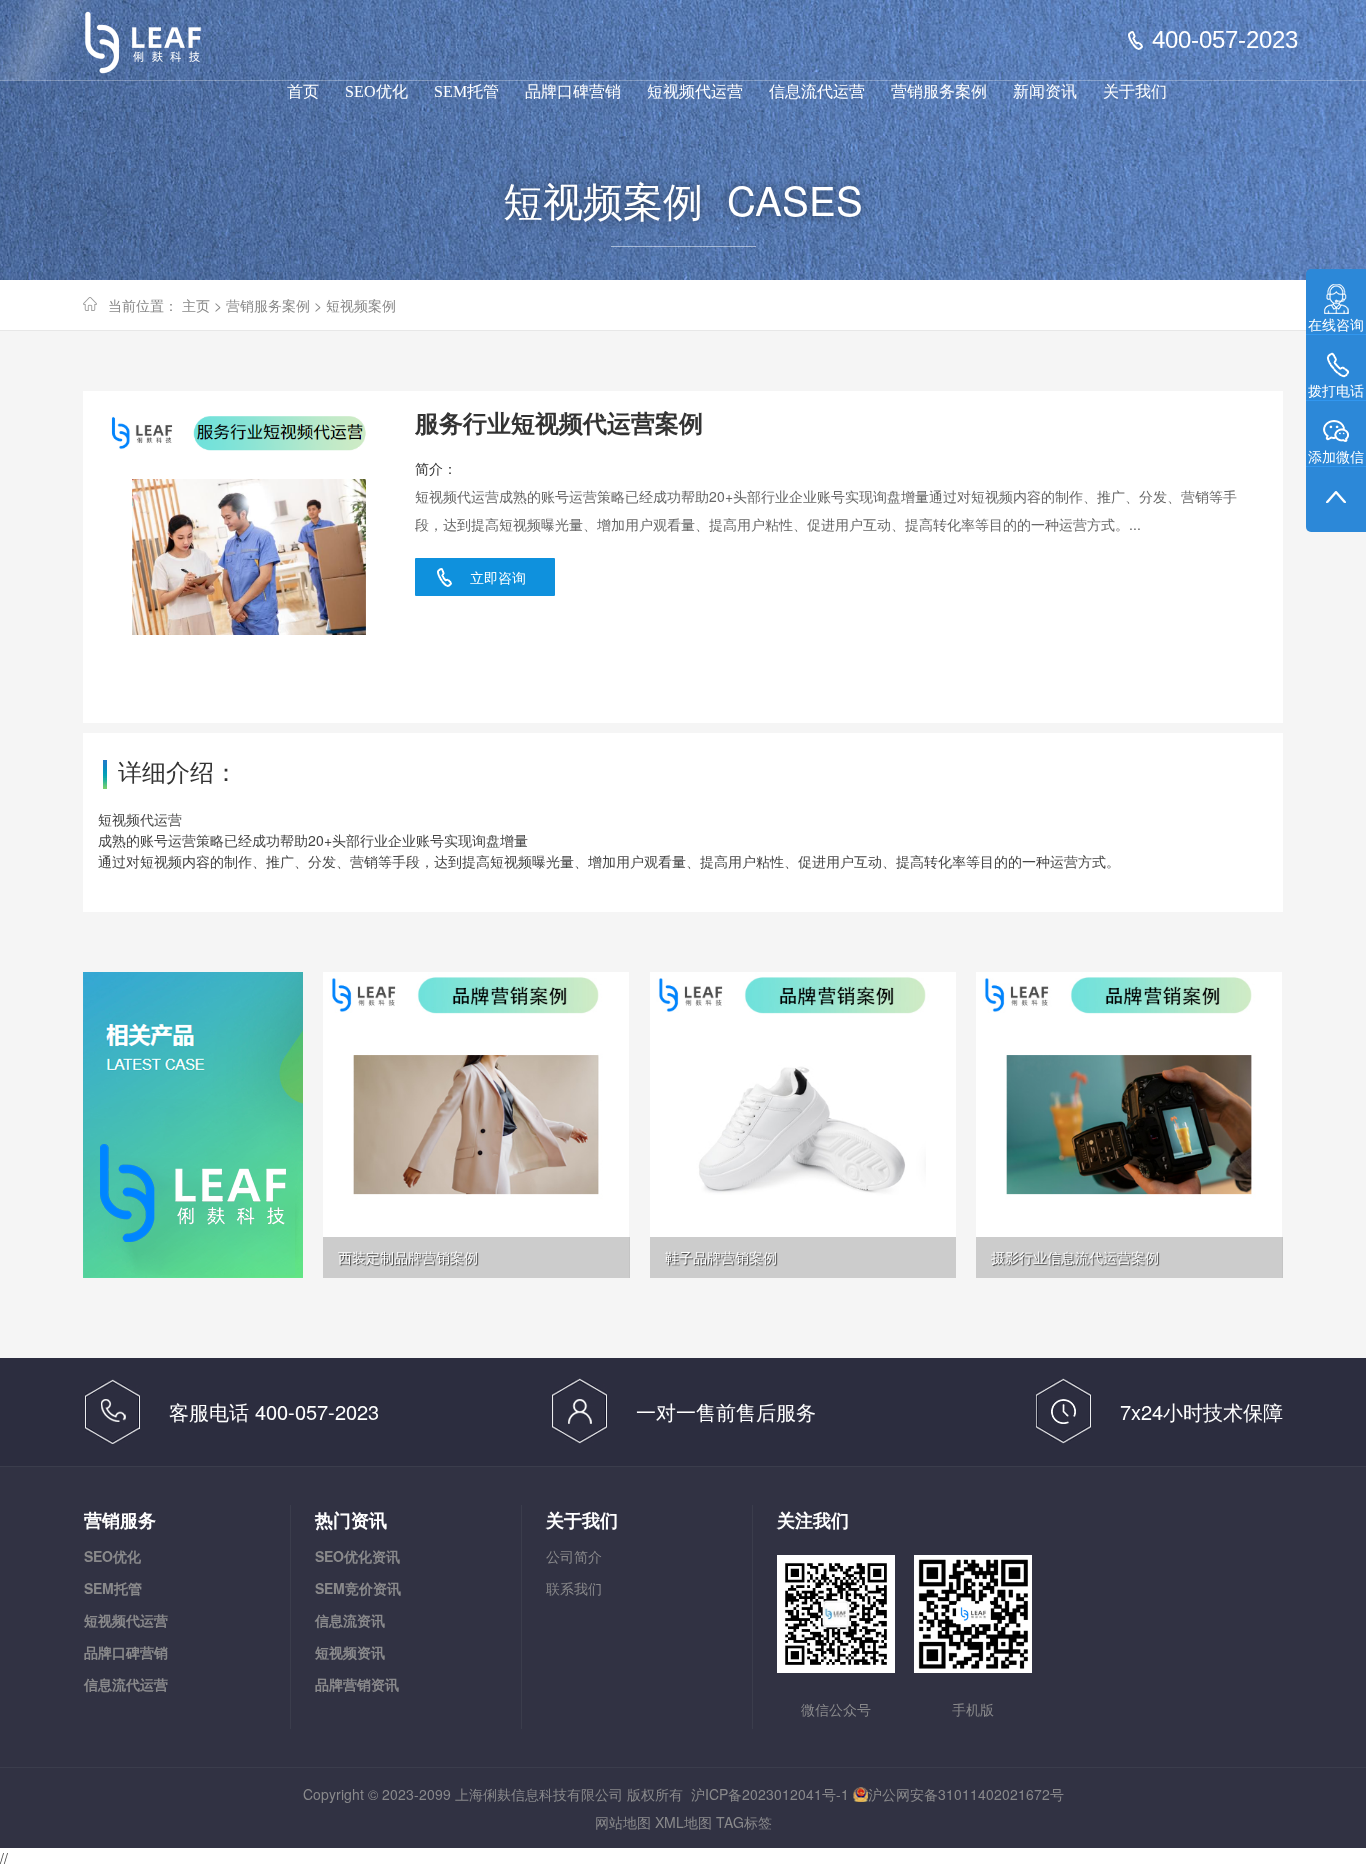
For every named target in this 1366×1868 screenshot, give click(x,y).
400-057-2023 (1225, 40)
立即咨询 (498, 577)
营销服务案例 (939, 91)
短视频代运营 (695, 91)
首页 (303, 91)
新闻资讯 (1045, 91)
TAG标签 (744, 1822)
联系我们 (574, 1588)
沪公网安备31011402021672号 (966, 1794)
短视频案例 (361, 305)
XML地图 (683, 1822)
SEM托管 (466, 91)
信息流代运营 (817, 91)
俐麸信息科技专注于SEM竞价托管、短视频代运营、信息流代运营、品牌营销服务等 (156, 50)
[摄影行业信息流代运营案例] (1129, 1123)
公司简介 (574, 1556)
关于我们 (1135, 91)
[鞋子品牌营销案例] (803, 1123)
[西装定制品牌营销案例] (476, 1123)
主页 (196, 305)
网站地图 (623, 1822)
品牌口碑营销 (573, 91)
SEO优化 (376, 91)
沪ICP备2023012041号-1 (770, 1794)
